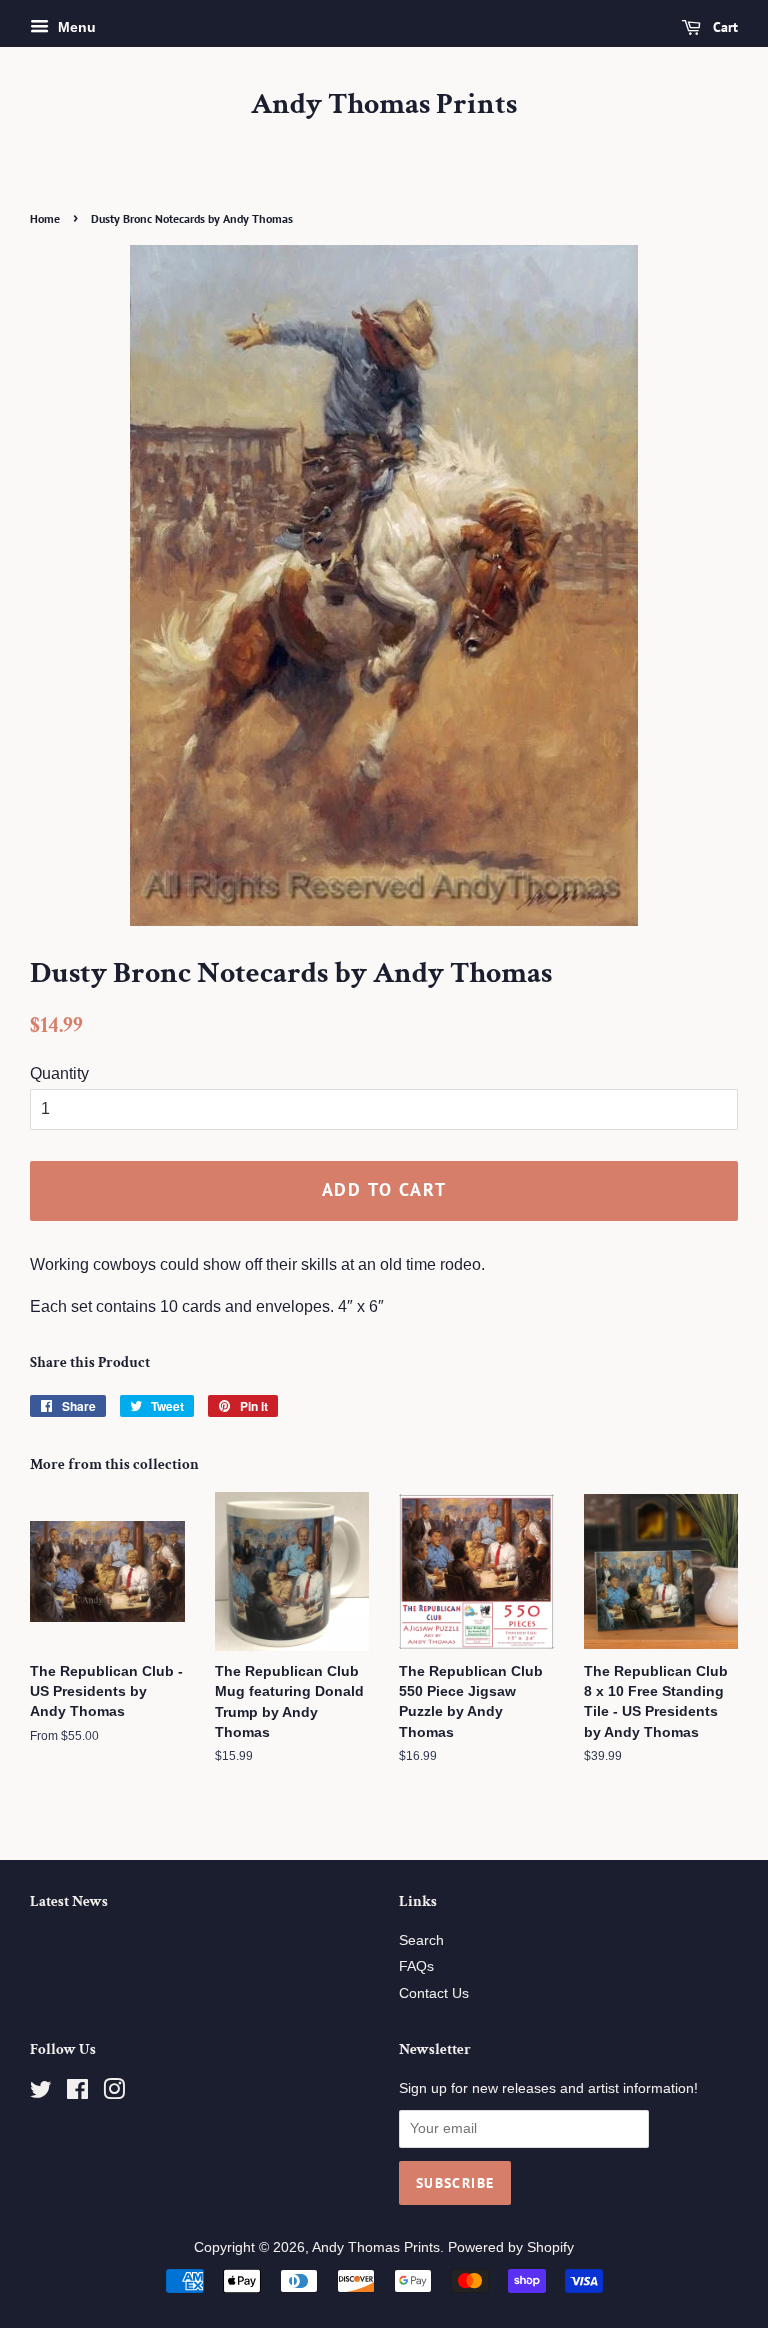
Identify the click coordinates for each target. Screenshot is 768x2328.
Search (421, 1940)
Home (45, 218)
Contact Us (434, 1993)
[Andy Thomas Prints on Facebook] (77, 2093)
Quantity (59, 1073)
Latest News (69, 1901)
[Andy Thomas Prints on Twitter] (41, 2093)
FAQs (416, 1966)
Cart (723, 27)
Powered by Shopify (511, 2247)
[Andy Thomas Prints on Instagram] (114, 2093)
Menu (75, 27)
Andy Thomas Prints (384, 105)
